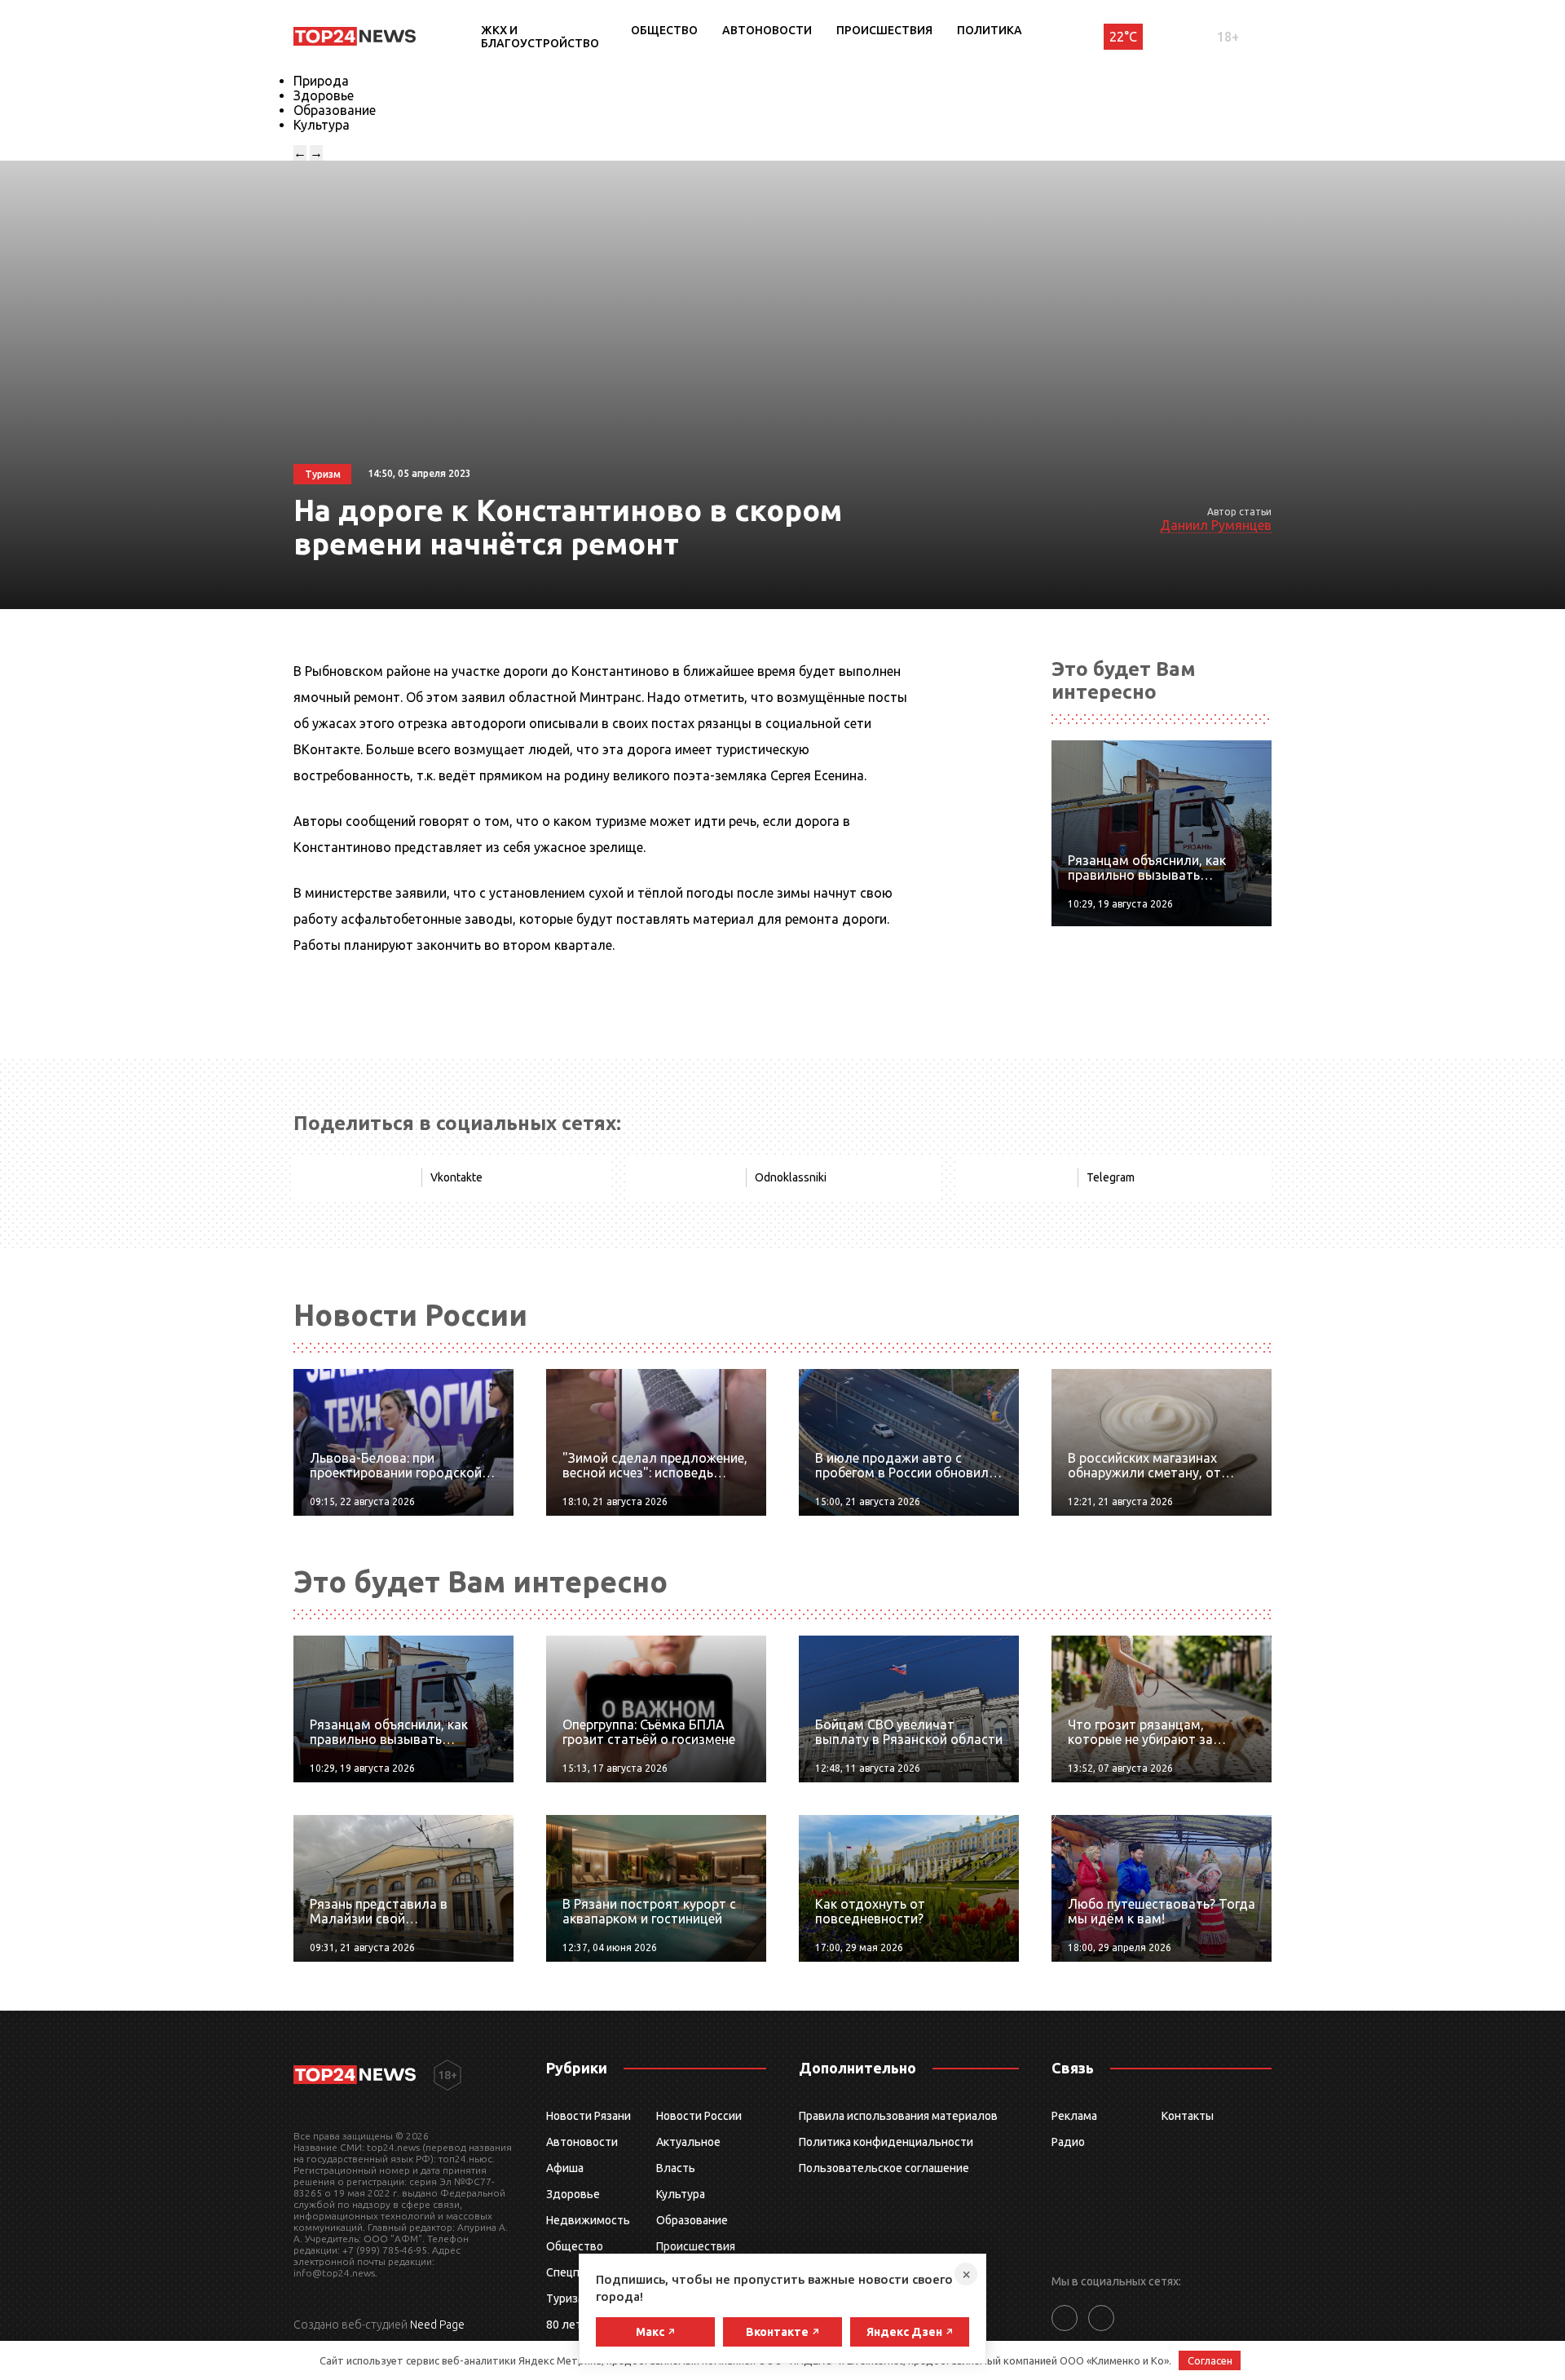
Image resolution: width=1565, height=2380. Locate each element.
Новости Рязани (589, 2116)
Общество (664, 30)
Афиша (565, 2168)
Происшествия (884, 30)
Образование (335, 110)
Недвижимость (588, 2220)
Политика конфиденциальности (886, 2142)
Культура (322, 125)
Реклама (1074, 2116)
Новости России (699, 2116)
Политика (990, 30)
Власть (676, 2168)
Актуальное (688, 2142)
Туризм (566, 2298)
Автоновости (767, 30)
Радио (1068, 2142)
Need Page (437, 2325)
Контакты (1188, 2116)
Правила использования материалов (898, 2116)
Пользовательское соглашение (884, 2168)
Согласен (1210, 2360)
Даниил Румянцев (1216, 525)
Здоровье (324, 95)
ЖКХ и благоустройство (540, 37)
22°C (1123, 37)
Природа (321, 81)
